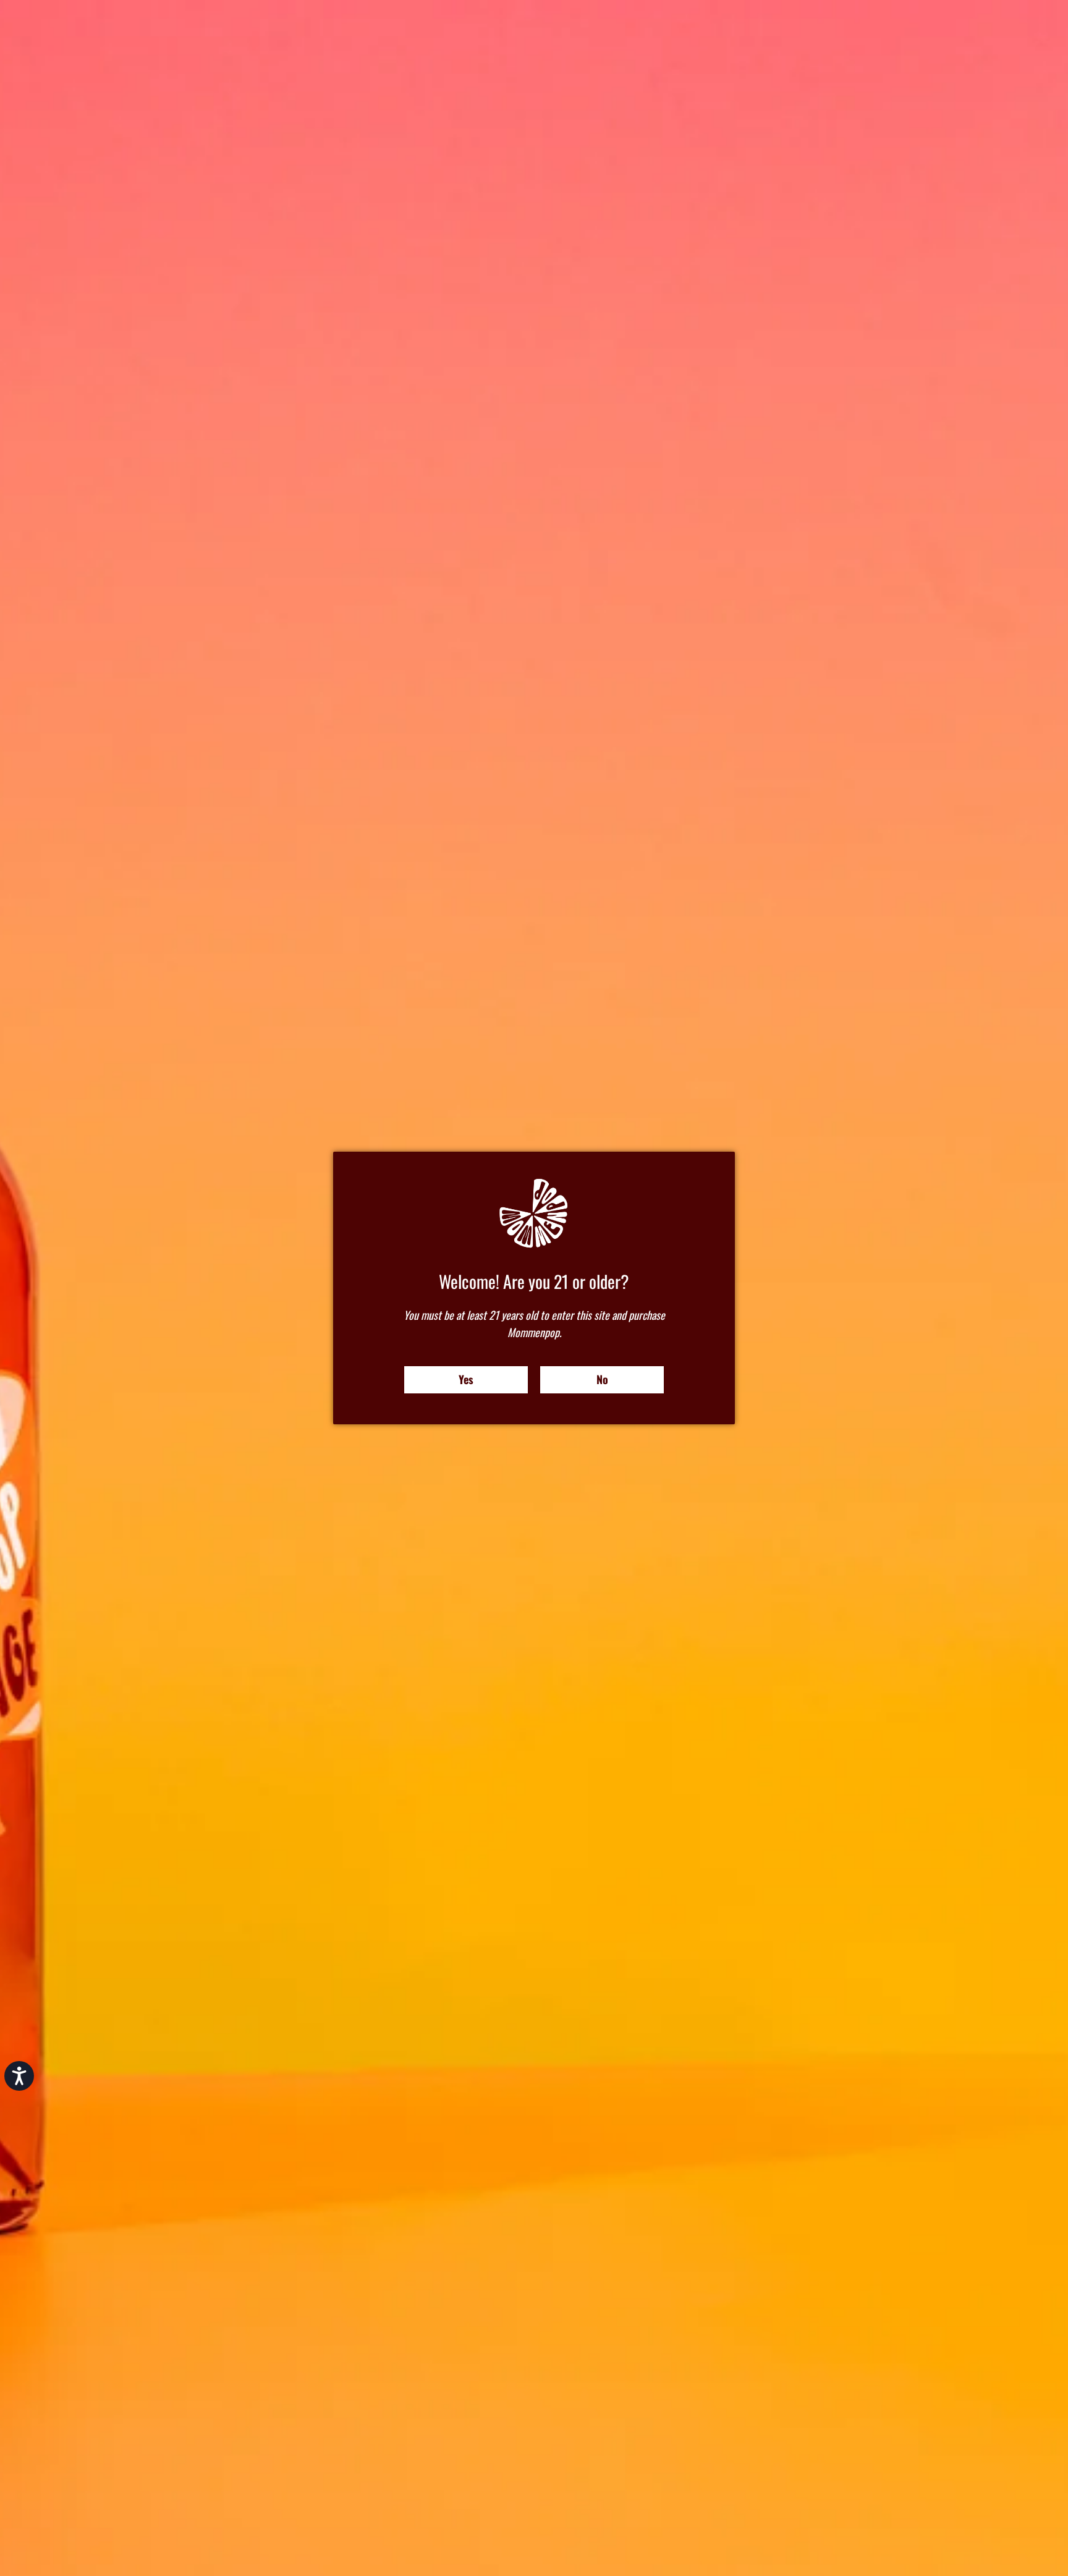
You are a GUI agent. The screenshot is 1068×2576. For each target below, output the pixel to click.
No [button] (602, 1379)
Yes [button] (466, 1379)
